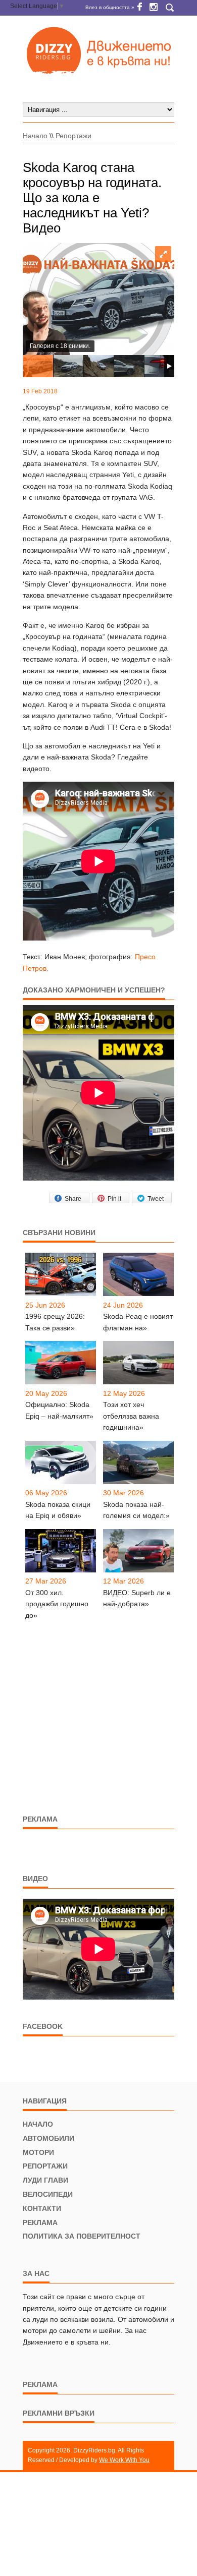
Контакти (42, 2208)
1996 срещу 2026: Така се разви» (55, 1322)
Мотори (38, 2152)
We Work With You (124, 2460)
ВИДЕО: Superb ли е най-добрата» (137, 1598)
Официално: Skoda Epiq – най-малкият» (59, 1410)
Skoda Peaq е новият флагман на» (138, 1322)
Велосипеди (48, 2194)
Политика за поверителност (82, 2236)
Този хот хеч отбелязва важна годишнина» (131, 1416)
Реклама (40, 2222)
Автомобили (48, 2138)
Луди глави (45, 2180)
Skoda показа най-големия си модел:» (136, 1510)
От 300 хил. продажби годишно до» (57, 1604)
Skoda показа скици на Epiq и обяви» (58, 1510)
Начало (35, 136)
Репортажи (73, 136)
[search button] (169, 8)
